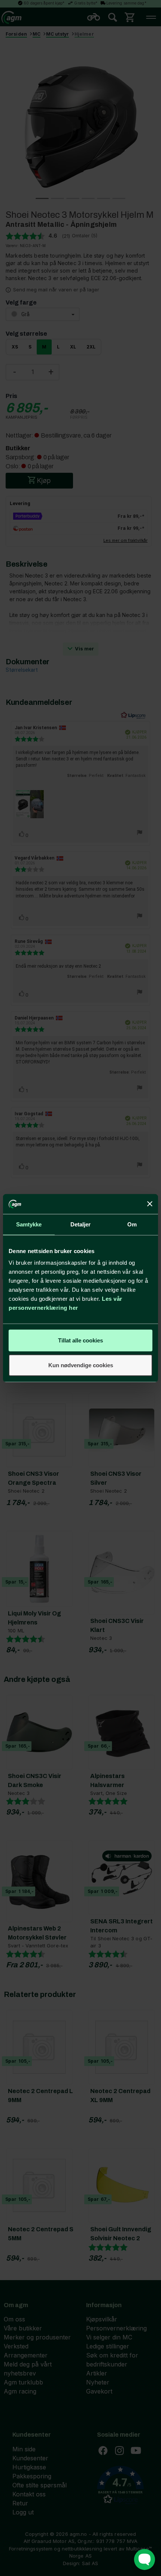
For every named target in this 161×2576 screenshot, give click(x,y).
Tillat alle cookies (80, 1340)
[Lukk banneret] (150, 1204)
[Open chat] (145, 2559)
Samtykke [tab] (29, 1224)
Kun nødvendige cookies (81, 1365)
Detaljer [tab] (81, 1224)
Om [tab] (132, 1224)
